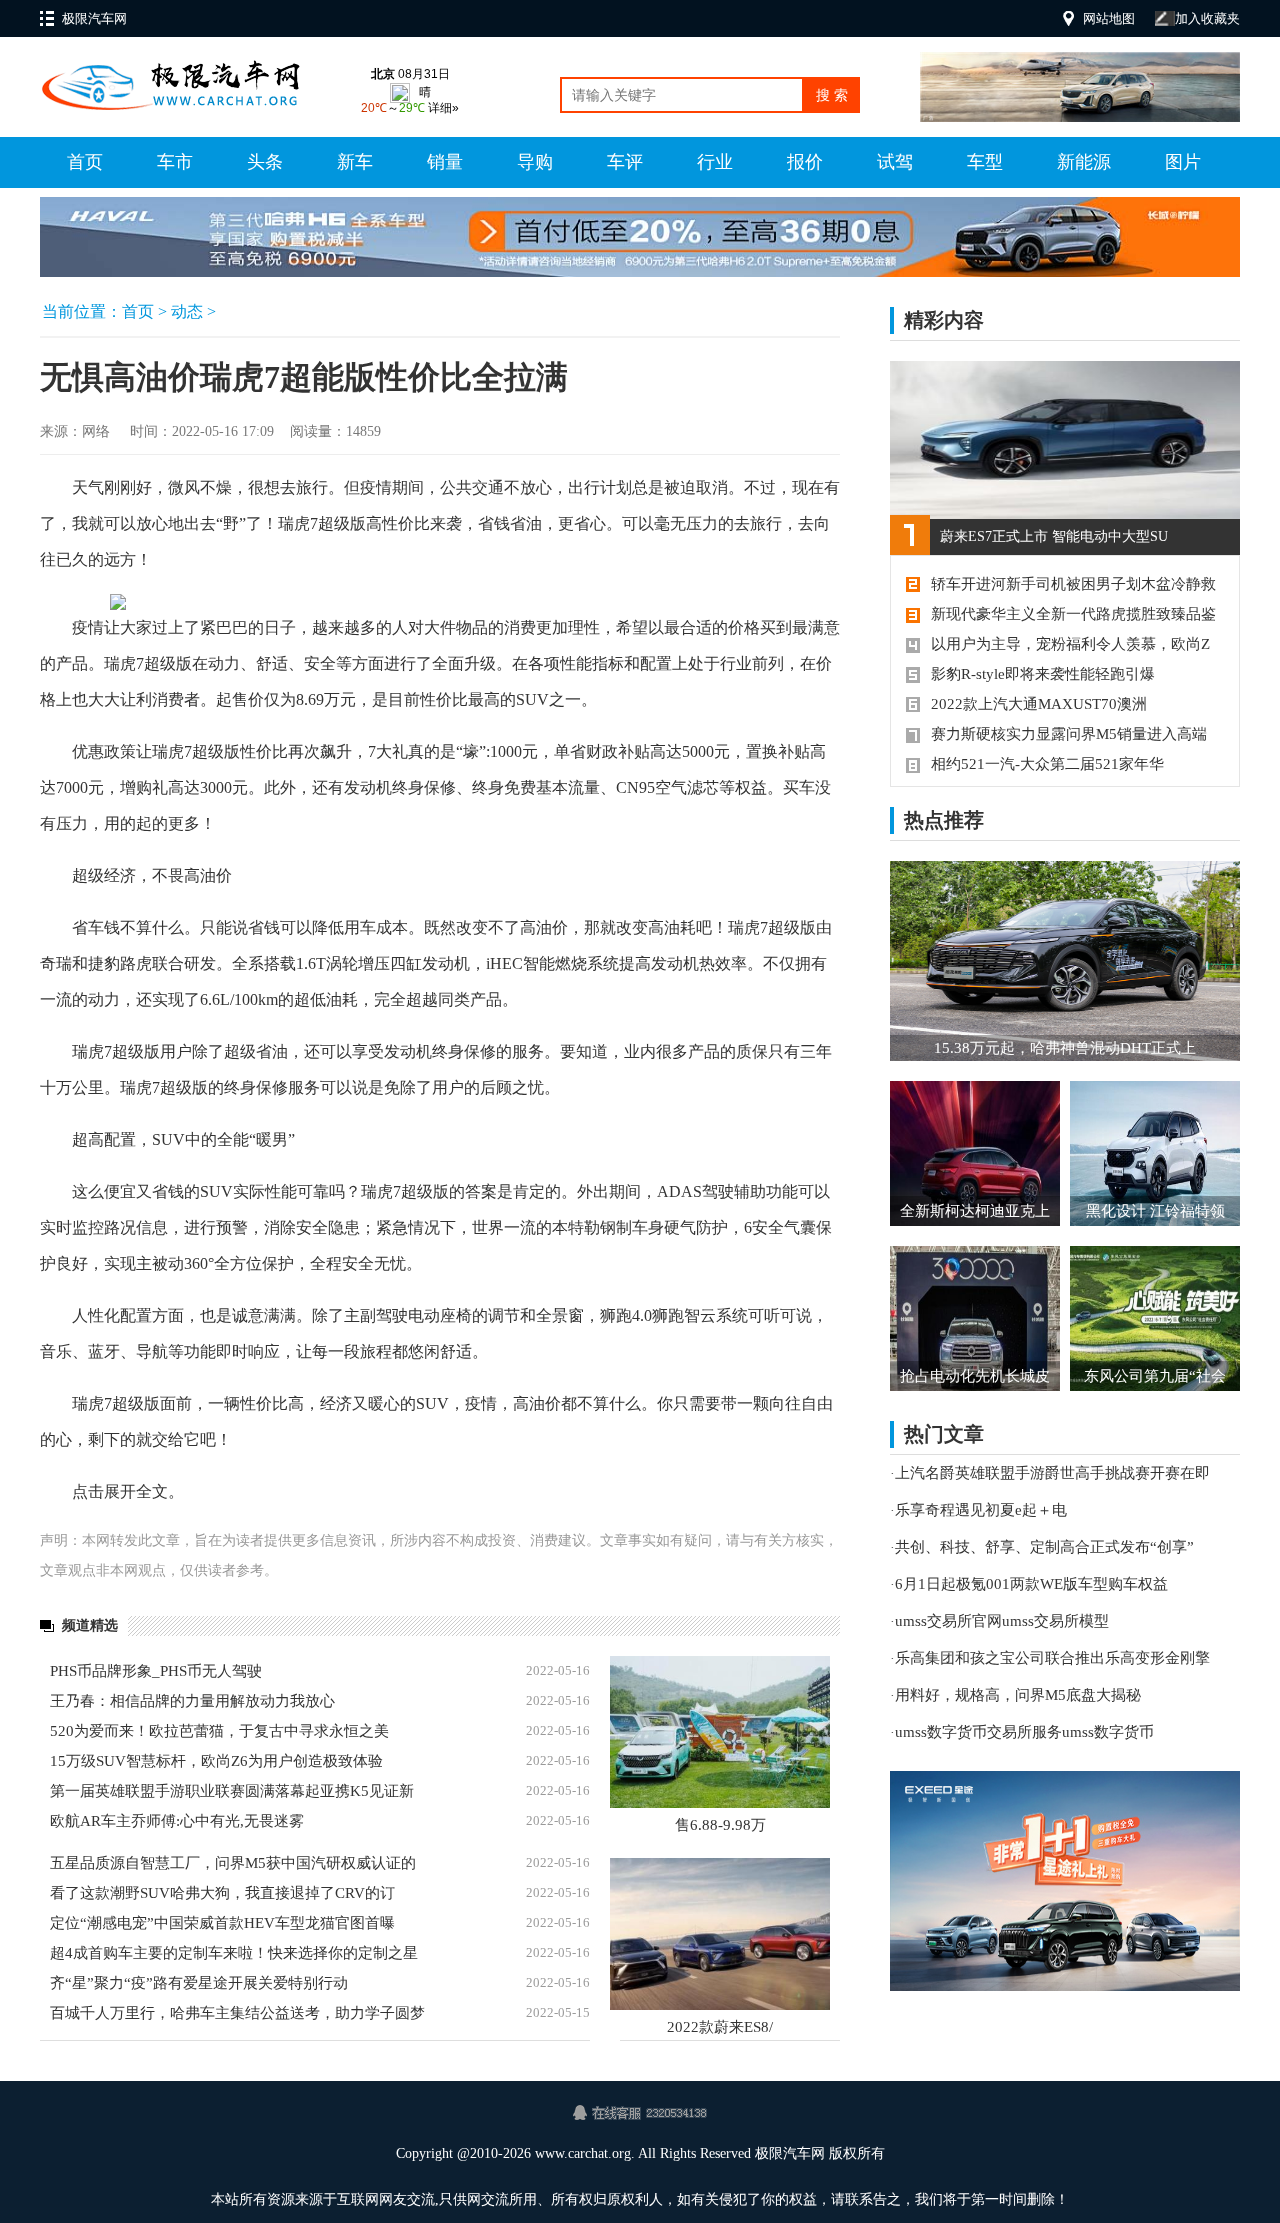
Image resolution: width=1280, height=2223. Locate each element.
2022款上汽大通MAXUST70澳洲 (1039, 704)
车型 (985, 162)
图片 (1183, 162)
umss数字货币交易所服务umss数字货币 (1024, 1732)
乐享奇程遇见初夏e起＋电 (981, 1510)
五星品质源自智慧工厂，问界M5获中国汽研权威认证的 (233, 1863)
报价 (805, 162)
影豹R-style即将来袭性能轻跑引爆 (1043, 674)
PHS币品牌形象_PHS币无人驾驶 (156, 1671)
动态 (187, 311)
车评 (625, 162)
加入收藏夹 (1207, 18)
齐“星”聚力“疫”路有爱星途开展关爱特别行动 (199, 1983)
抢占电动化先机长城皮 (975, 1376)
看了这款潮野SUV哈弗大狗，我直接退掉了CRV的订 (222, 1893)
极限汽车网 (94, 18)
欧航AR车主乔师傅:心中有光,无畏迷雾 (177, 1821)
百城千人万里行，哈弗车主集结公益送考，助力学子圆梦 (237, 2013)
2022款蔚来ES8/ (720, 2027)
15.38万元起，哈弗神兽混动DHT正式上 (1065, 1048)
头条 (265, 162)
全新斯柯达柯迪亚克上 (975, 1211)
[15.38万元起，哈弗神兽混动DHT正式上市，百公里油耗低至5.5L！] (1065, 961)
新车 (355, 162)
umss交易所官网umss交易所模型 (1002, 1621)
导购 (535, 162)
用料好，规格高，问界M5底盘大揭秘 (1018, 1695)
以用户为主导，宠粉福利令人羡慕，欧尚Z (1070, 644)
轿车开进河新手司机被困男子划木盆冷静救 (1073, 584)
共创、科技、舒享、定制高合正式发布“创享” (1044, 1547)
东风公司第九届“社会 (1155, 1376)
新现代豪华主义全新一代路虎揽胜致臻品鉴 (1073, 614)
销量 (445, 162)
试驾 (895, 162)
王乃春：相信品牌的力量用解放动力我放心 (192, 1701)
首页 (85, 162)
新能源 (1084, 162)
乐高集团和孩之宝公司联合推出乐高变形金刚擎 (1052, 1658)
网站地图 (1109, 18)
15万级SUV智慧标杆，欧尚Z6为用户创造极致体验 (216, 1761)
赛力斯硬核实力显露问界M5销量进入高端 (1069, 734)
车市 (175, 162)
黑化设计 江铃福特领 (1155, 1211)
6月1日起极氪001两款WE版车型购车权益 (1031, 1584)
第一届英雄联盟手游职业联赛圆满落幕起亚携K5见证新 (232, 1791)
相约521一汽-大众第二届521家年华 (1047, 764)
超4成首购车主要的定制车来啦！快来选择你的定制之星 (234, 1953)
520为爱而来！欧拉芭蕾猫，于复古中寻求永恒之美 (219, 1731)
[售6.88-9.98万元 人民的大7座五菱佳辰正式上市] (720, 1732)
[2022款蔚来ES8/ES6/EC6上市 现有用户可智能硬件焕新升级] (720, 1934)
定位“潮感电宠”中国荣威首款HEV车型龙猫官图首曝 (222, 1923)
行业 (715, 162)
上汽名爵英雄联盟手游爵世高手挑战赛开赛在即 (1052, 1473)
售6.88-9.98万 (720, 1825)
